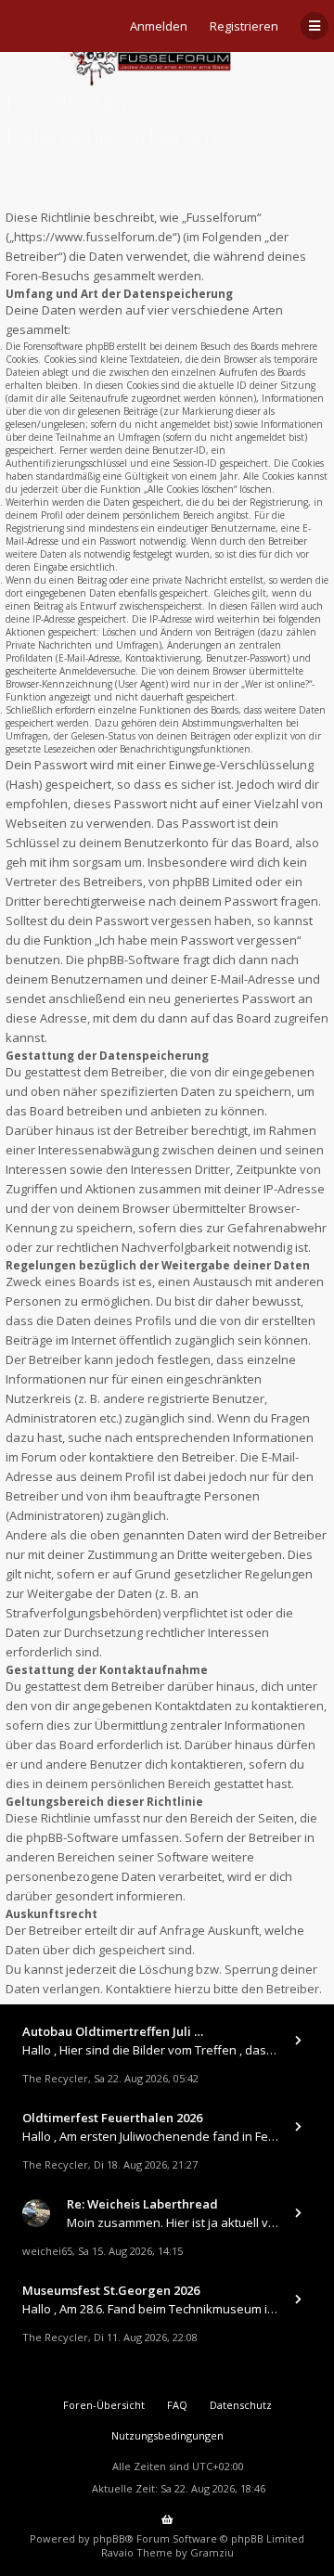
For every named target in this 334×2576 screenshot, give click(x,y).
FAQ (177, 2405)
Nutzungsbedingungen (167, 2435)
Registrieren (244, 26)
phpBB (109, 2538)
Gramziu (212, 2552)
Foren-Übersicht (104, 2405)
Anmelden (159, 26)
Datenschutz (241, 2405)
